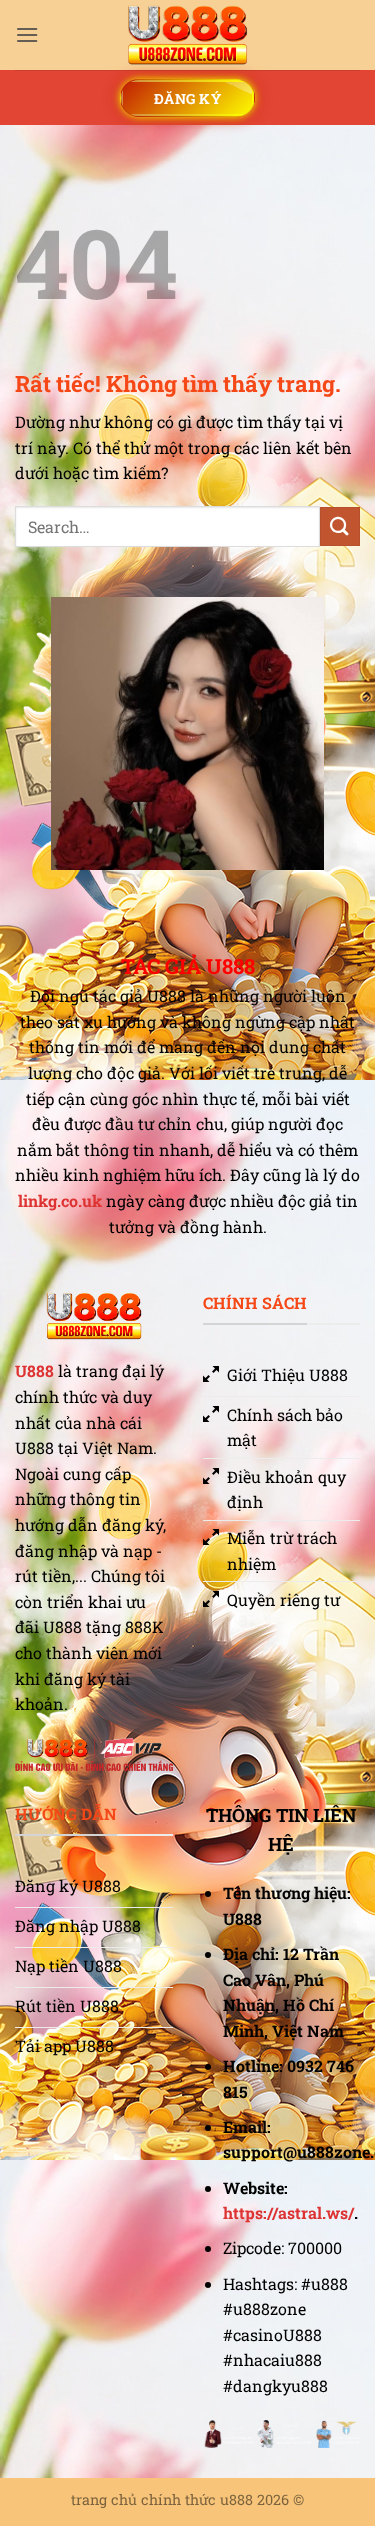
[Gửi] (340, 526)
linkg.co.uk (60, 1200)
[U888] (188, 35)
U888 (34, 1370)
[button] (27, 34)
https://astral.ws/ (288, 2212)
